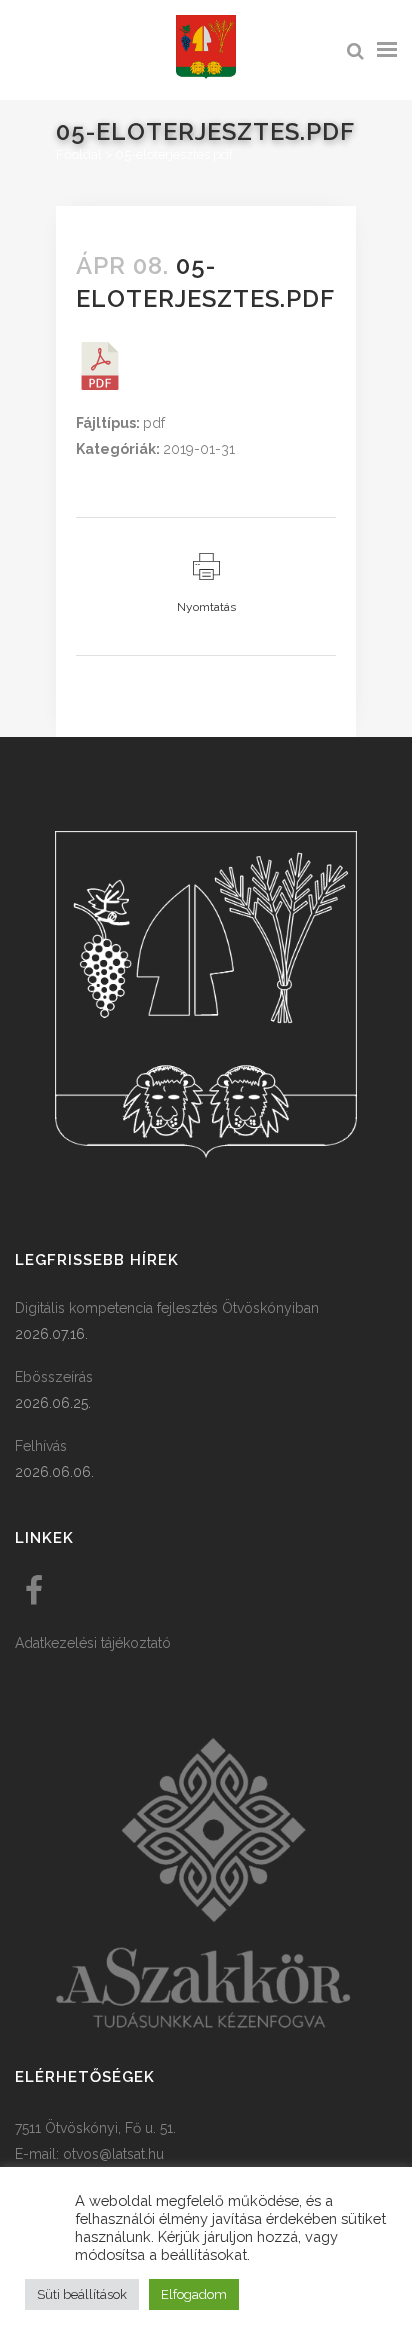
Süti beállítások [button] (82, 2294)
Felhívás (41, 1446)
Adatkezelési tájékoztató (93, 1643)
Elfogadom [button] (194, 2294)
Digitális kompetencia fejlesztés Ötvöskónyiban (167, 1308)
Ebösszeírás (54, 1377)
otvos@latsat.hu (113, 2154)
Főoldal (79, 154)
